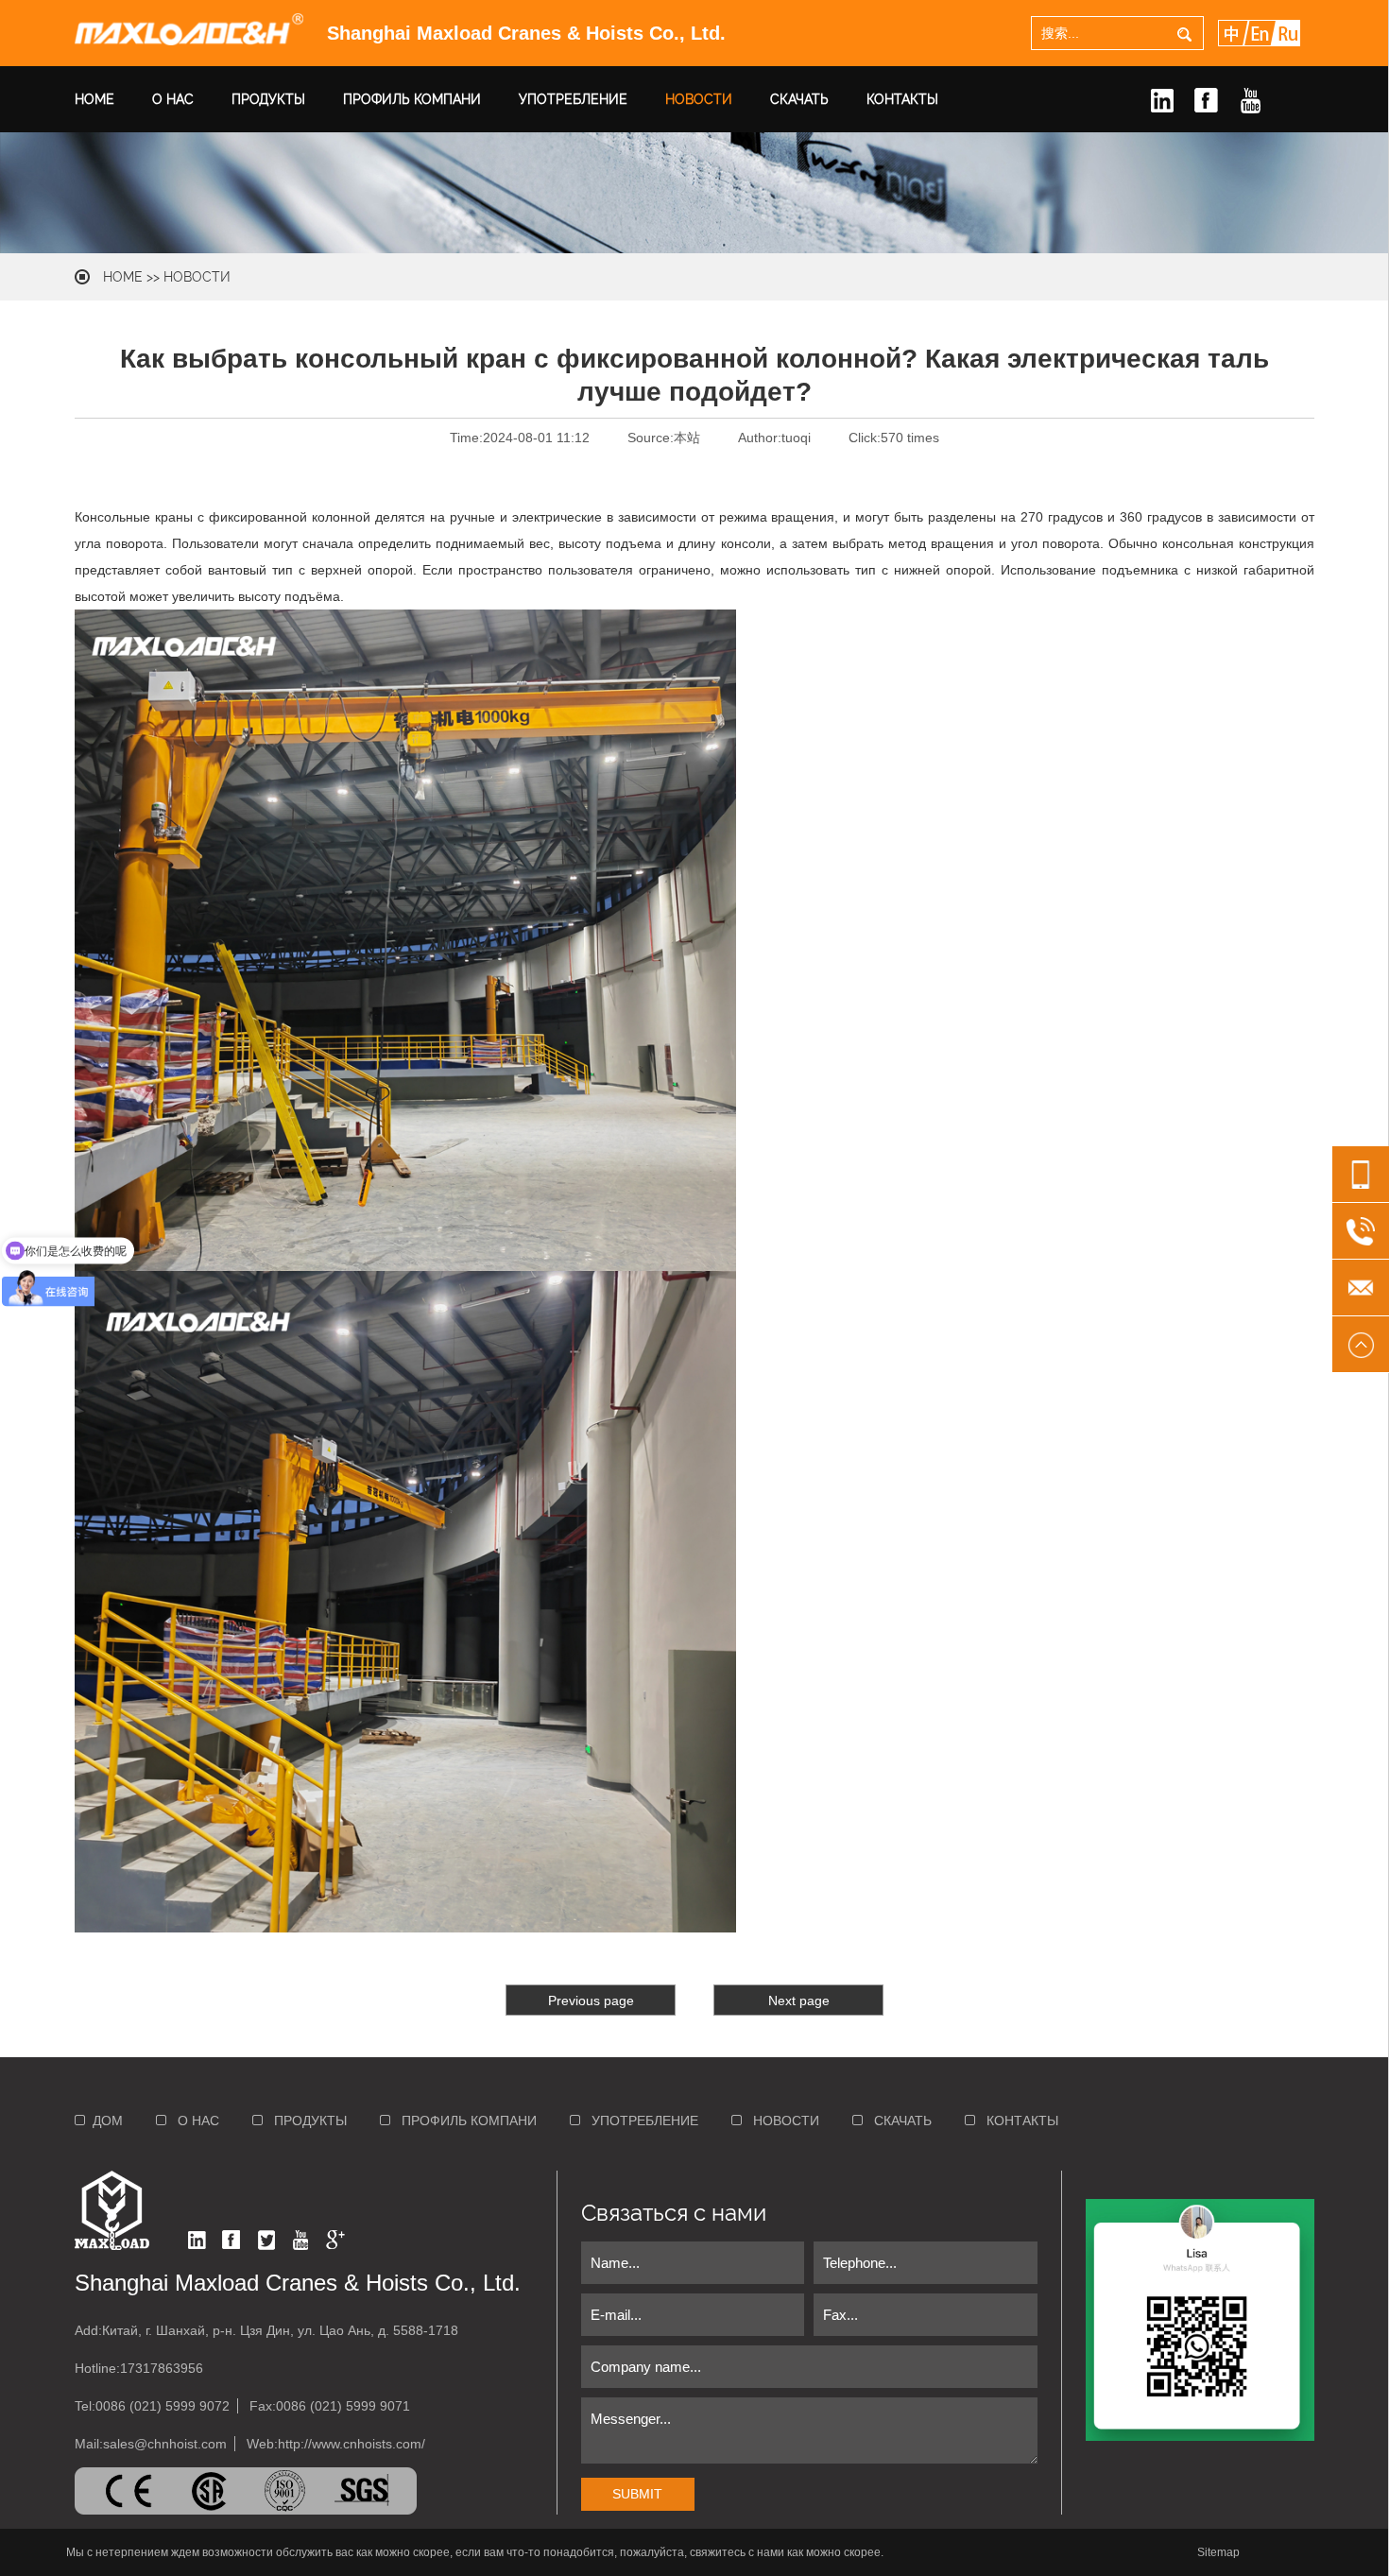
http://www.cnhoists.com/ (352, 2444)
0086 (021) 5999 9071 (343, 2406)
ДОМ (104, 2121)
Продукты (268, 99)
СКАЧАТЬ (799, 99)
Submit (637, 2494)
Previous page (591, 2001)
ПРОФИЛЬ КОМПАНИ (412, 99)
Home (123, 277)
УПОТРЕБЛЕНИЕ (573, 99)
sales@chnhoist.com (165, 2444)
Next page (799, 2001)
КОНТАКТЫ (902, 99)
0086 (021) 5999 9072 (163, 2406)
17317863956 (162, 2368)
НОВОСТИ (699, 99)
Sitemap (1218, 2552)
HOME (94, 99)
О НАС (173, 99)
